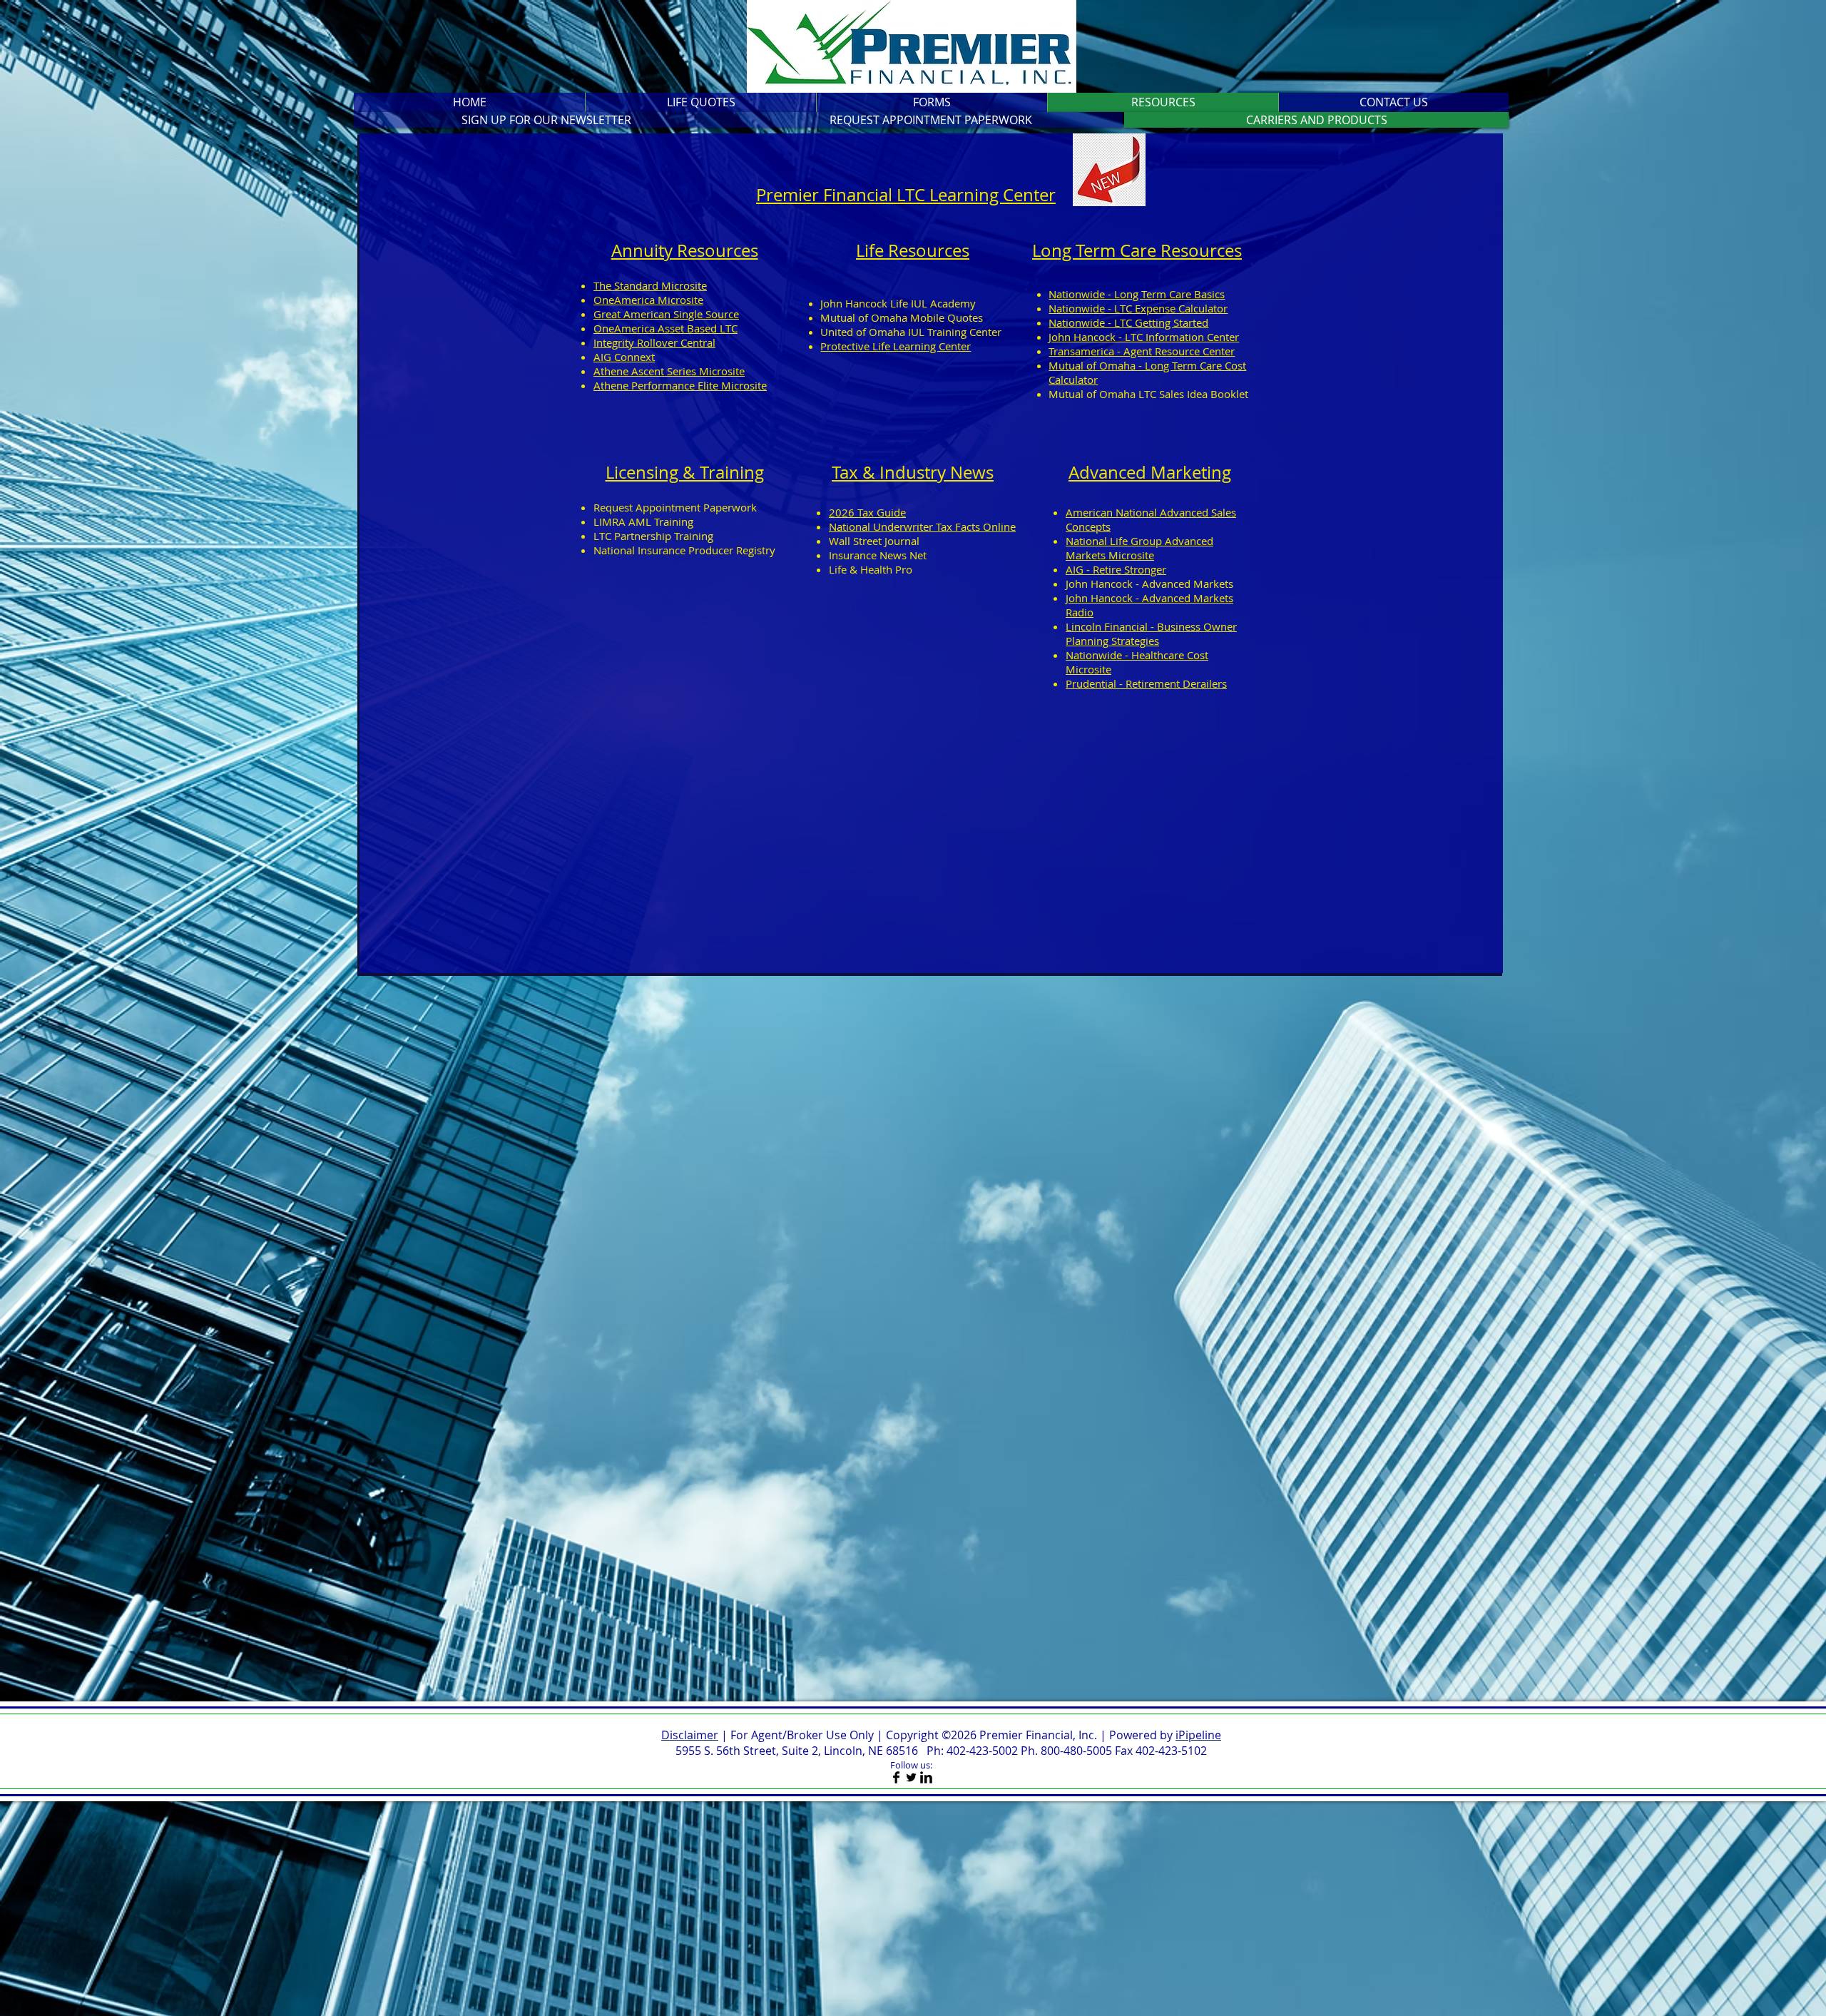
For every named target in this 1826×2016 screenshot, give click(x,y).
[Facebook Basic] (896, 1777)
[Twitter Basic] (911, 1777)
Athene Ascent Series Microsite (669, 371)
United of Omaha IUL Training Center (911, 332)
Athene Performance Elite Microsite (680, 385)
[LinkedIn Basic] (926, 1777)
